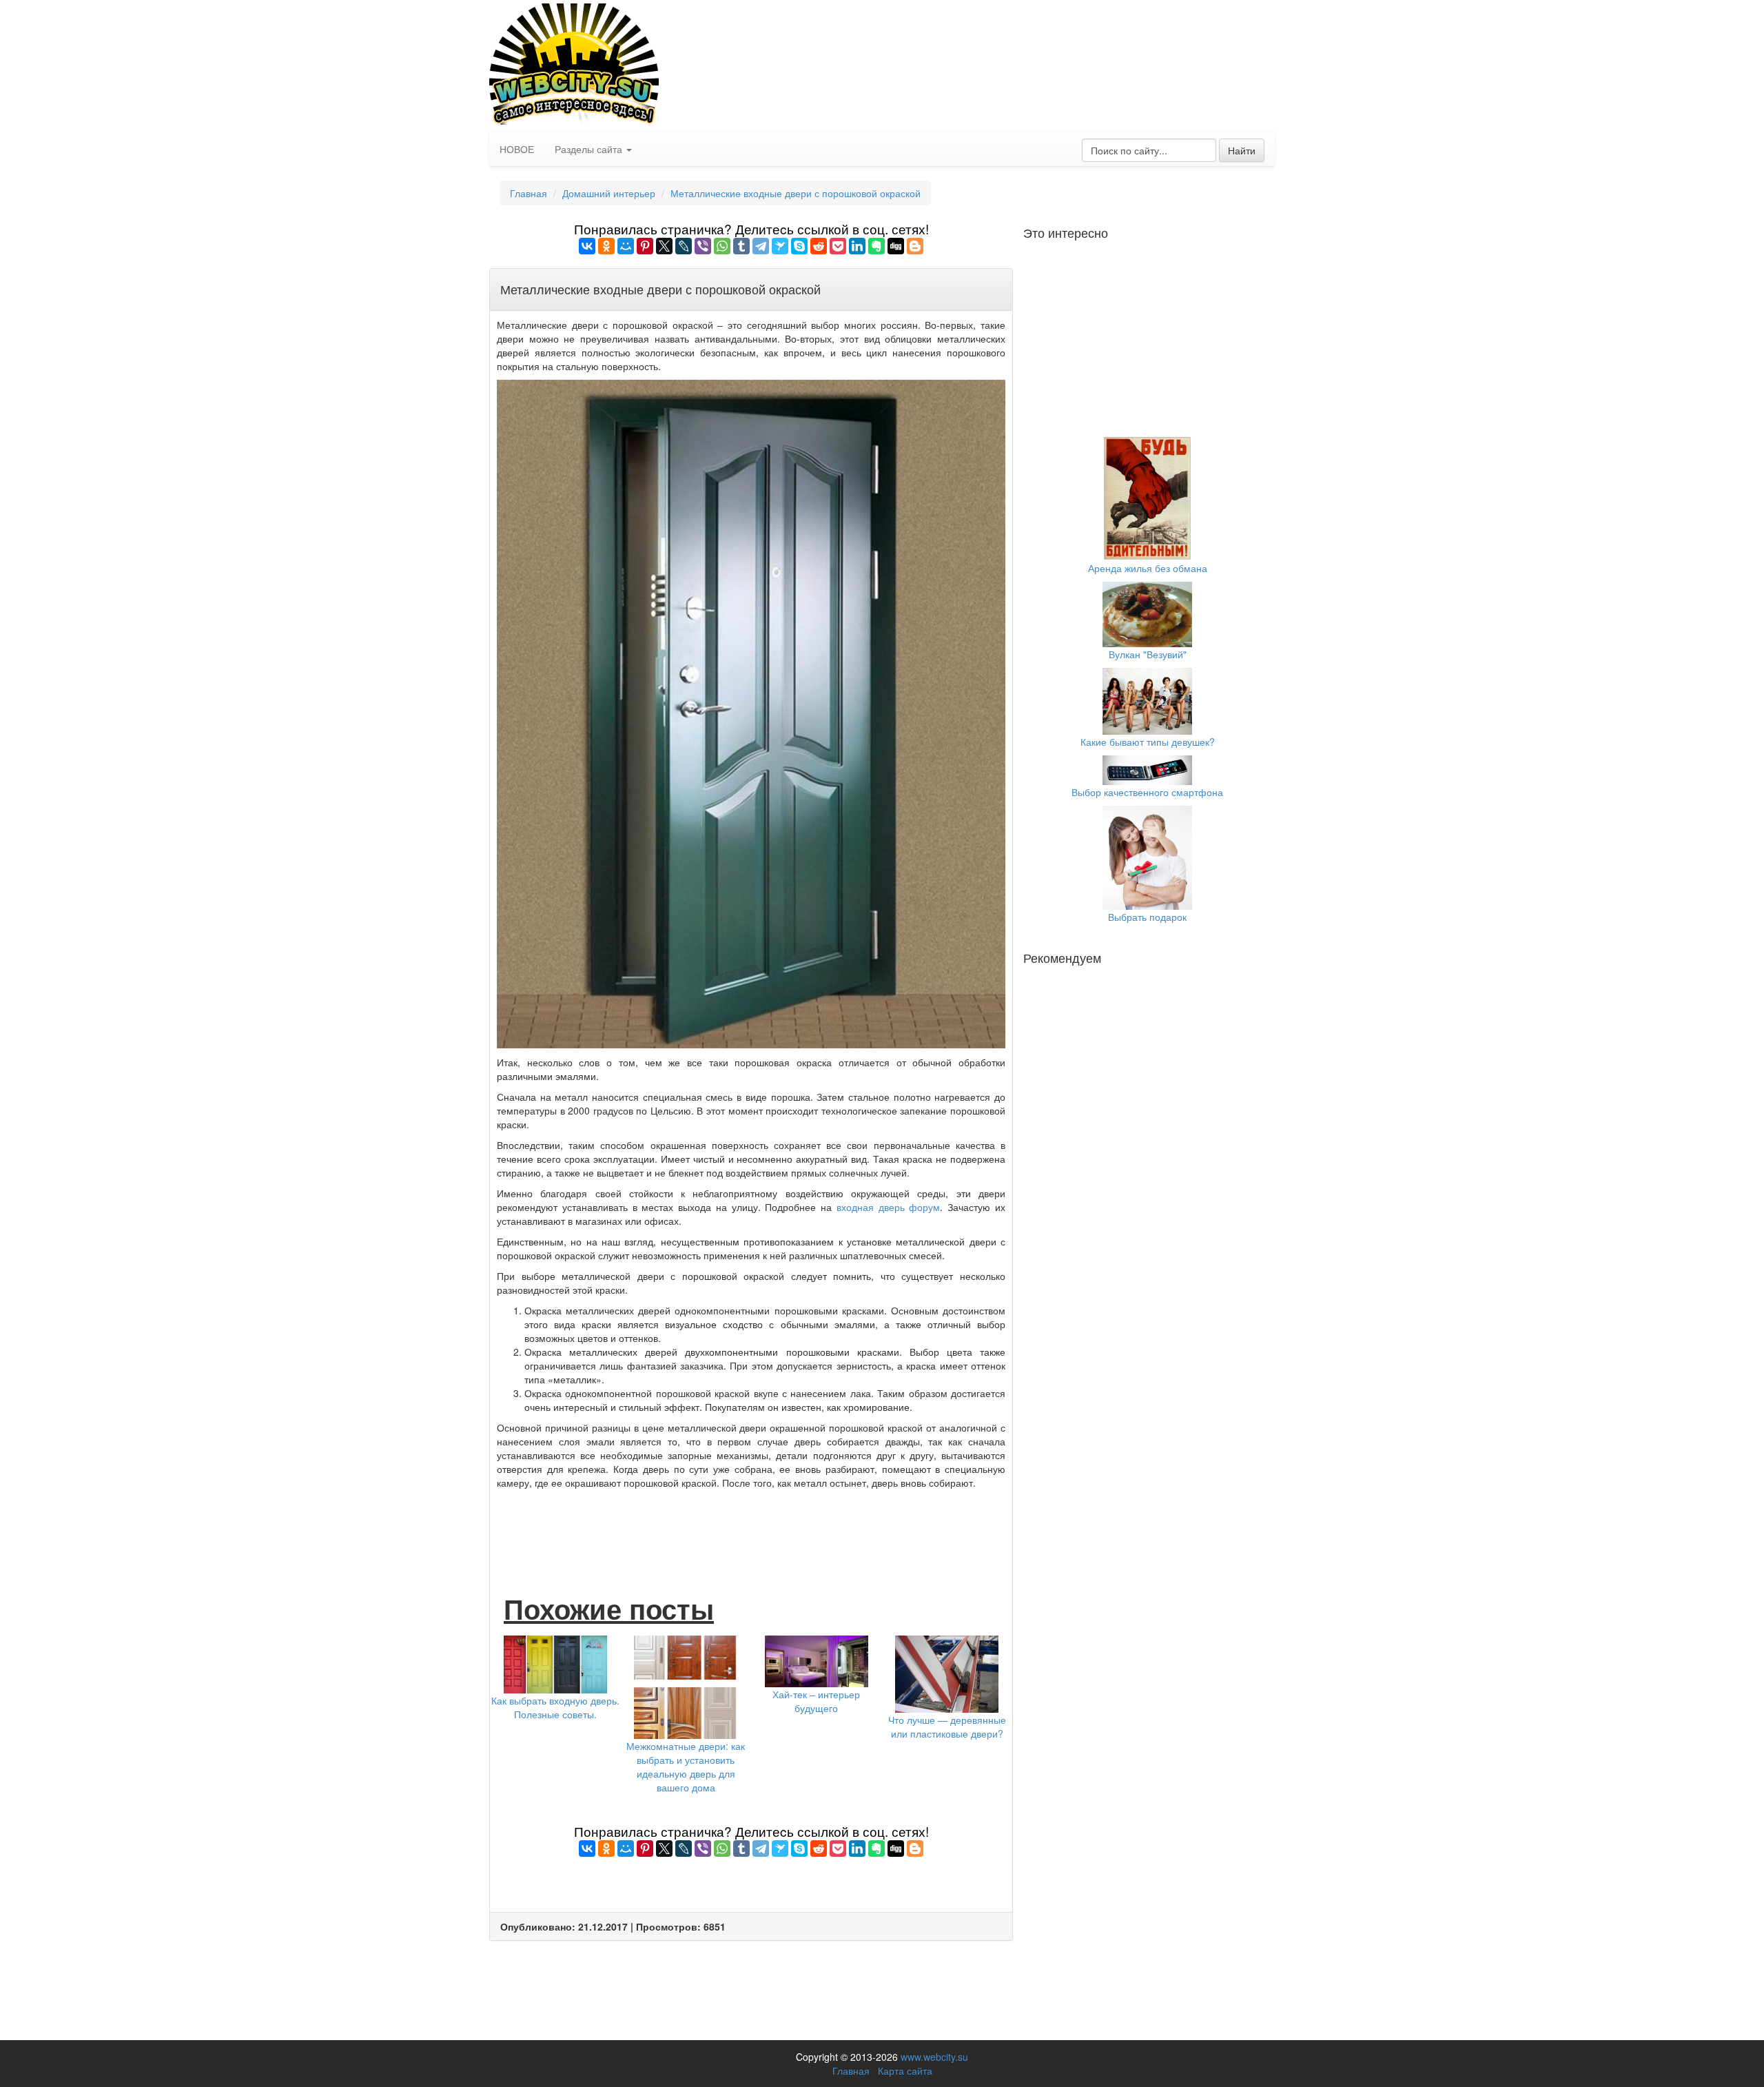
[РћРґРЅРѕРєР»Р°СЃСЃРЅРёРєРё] (606, 246)
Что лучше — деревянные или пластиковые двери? (947, 1727)
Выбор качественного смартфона (1147, 792)
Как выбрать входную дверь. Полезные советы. (555, 1707)
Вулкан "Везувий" (1148, 654)
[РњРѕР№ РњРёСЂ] (626, 246)
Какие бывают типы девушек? (1148, 742)
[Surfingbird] (780, 246)
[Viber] (703, 246)
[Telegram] (761, 246)
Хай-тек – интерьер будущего (816, 1701)
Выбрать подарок (1147, 917)
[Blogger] (915, 246)
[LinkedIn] (857, 246)
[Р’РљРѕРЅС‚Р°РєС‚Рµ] (587, 246)
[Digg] (896, 246)
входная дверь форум (889, 1207)
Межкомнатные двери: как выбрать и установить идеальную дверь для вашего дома (686, 1767)
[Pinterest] (645, 246)
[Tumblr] (741, 246)
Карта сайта (905, 2070)
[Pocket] (838, 246)
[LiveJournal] (684, 246)
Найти (1242, 150)
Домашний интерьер (609, 193)
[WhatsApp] (722, 246)
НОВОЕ (517, 149)
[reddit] (819, 246)
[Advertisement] (751, 1527)
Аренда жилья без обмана (1148, 568)
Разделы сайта (590, 149)
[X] (664, 246)
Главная (529, 193)
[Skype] (799, 246)
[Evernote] (876, 246)
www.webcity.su (934, 2057)
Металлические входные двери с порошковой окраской (796, 193)
